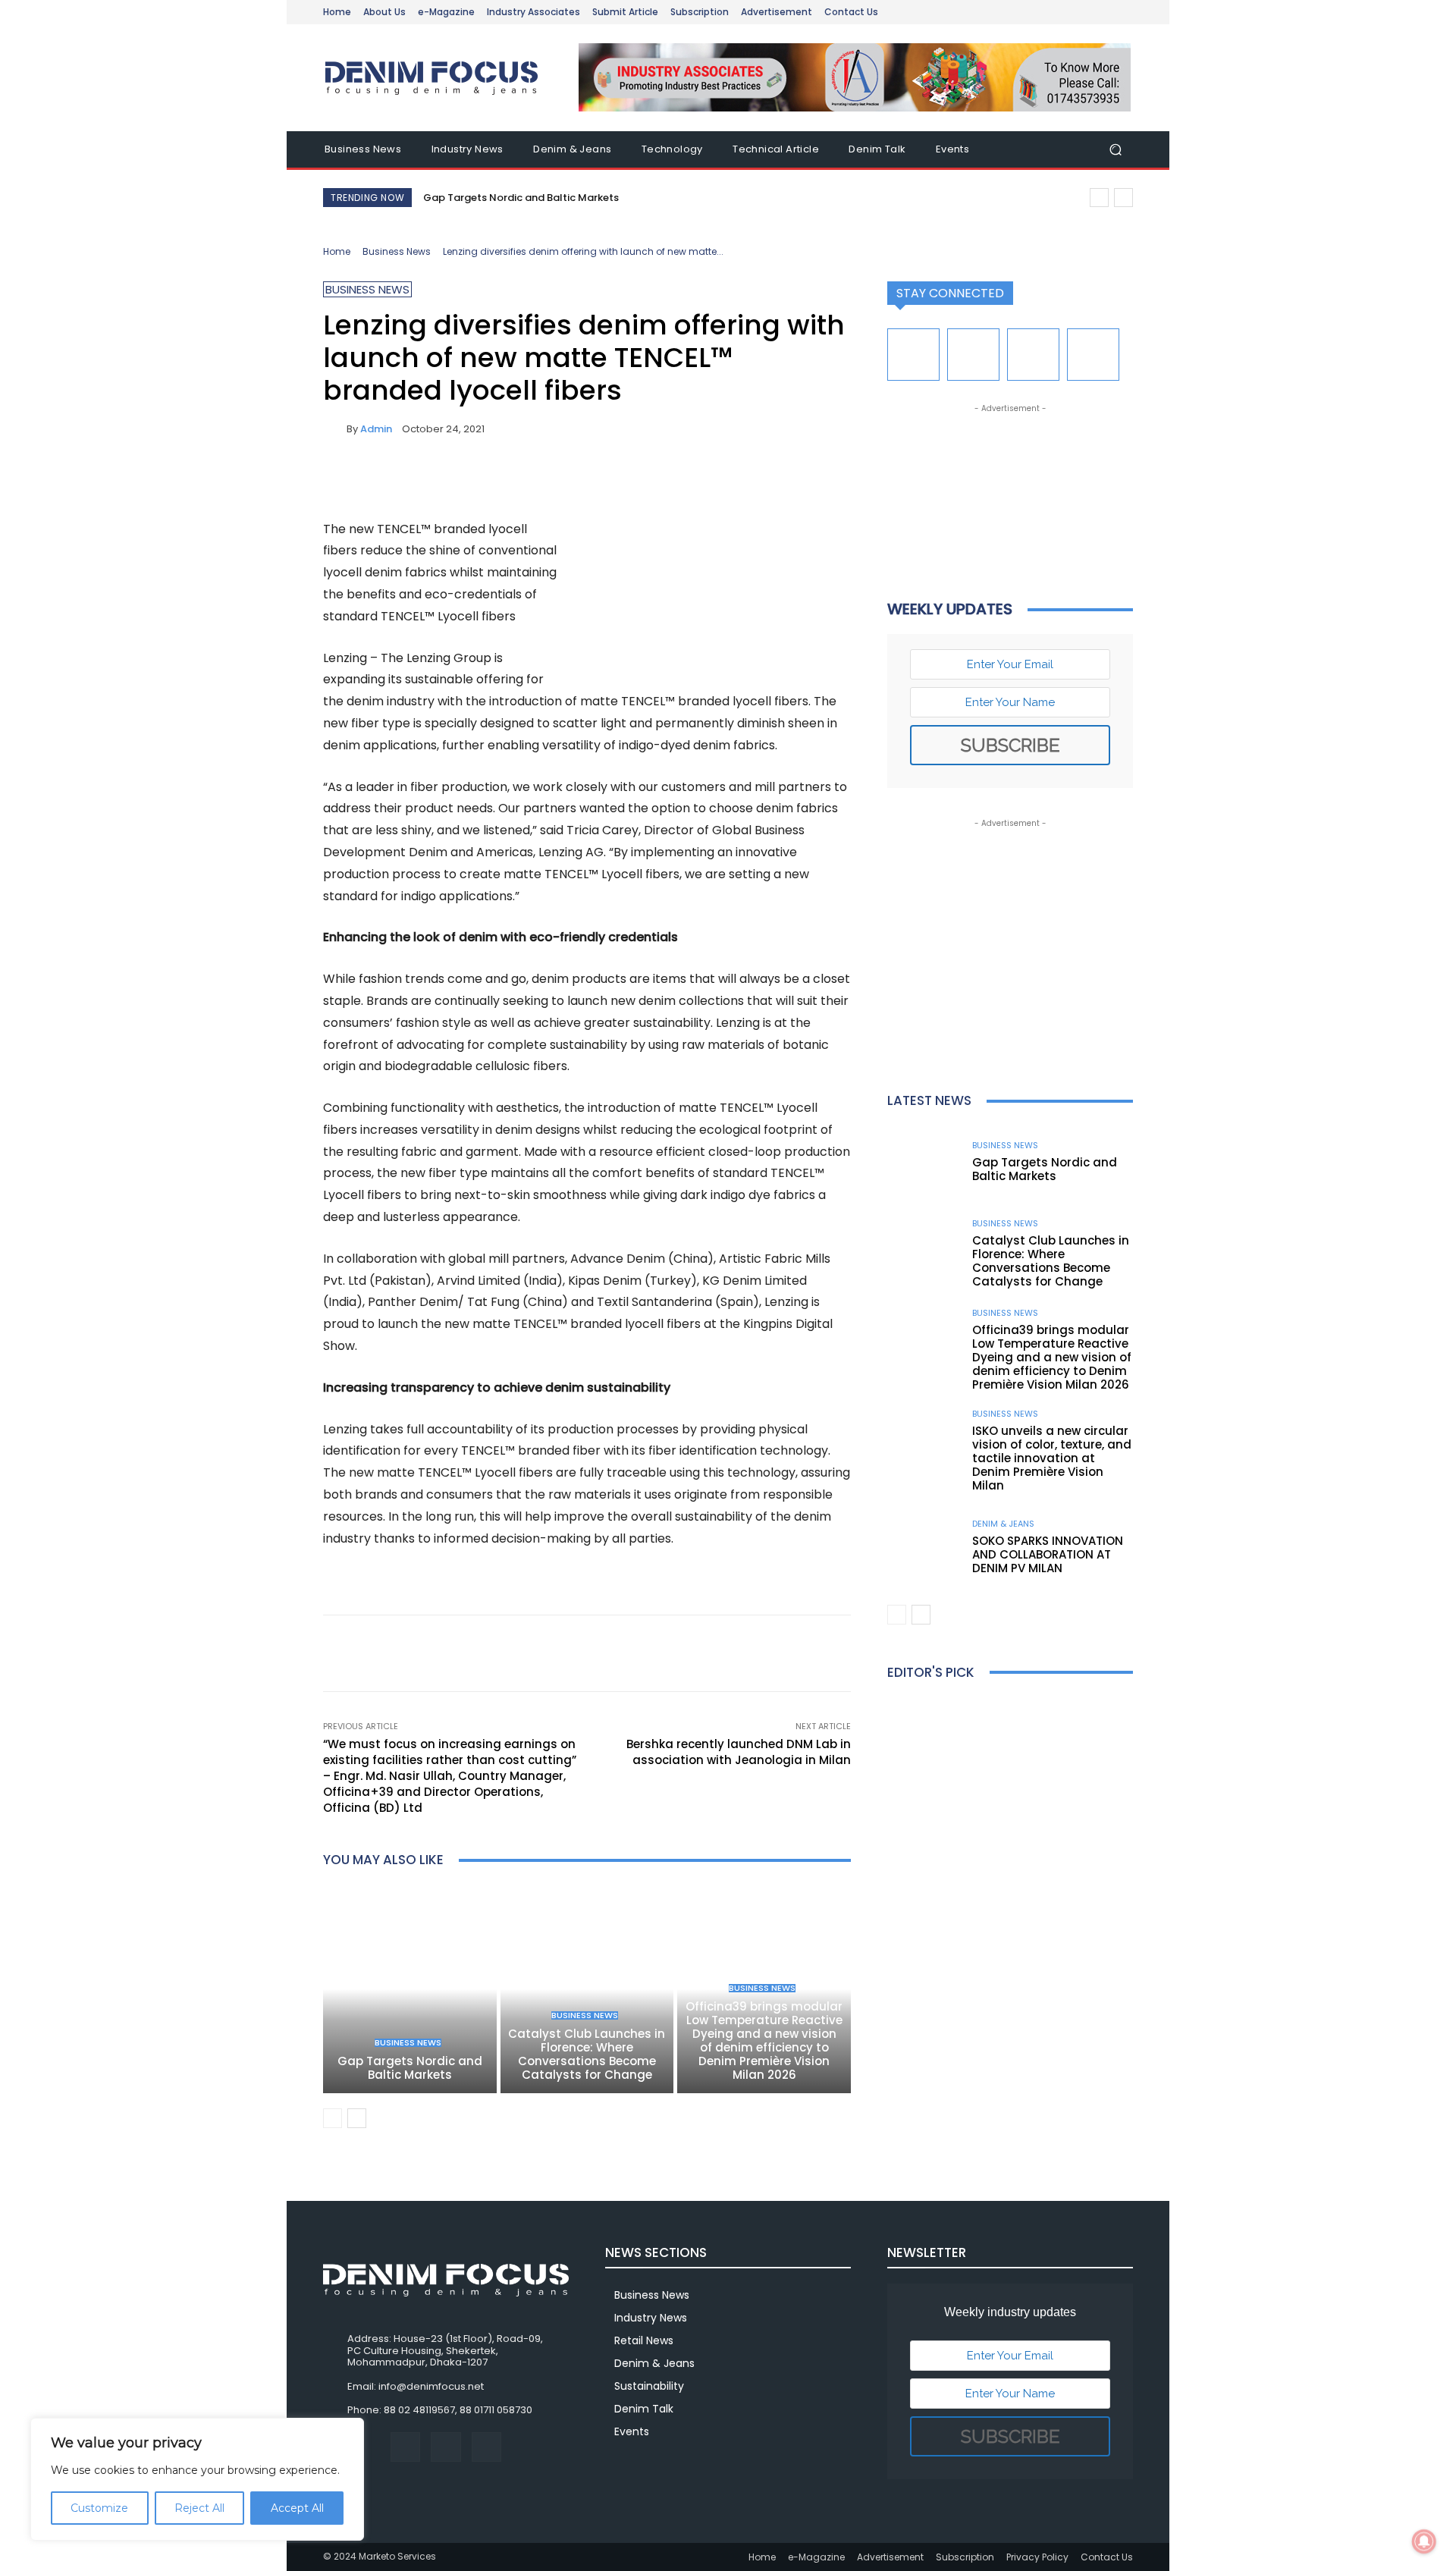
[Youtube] (1093, 355)
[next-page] (357, 2118)
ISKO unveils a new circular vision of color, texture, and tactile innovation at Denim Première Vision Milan (1052, 1458)
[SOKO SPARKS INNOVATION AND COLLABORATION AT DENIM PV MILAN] (924, 1548)
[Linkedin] (973, 355)
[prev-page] (333, 2118)
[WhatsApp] (443, 481)
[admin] (335, 429)
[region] (197, 2479)
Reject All (199, 2508)
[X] (373, 481)
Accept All (297, 2508)
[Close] (348, 2431)
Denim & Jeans (1003, 1524)
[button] (1115, 150)
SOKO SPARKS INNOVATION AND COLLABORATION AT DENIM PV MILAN (1048, 1554)
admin (376, 429)
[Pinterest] (408, 481)
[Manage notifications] (1424, 2541)
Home (337, 251)
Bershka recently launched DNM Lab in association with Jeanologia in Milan (739, 1752)
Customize (99, 2508)
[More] (479, 481)
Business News (397, 251)
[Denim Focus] (432, 78)
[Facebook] (338, 481)
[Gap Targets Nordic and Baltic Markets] (410, 1989)
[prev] (1099, 198)
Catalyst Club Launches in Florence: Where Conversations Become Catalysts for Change (587, 2054)
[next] (1123, 198)
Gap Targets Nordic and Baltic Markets (521, 198)
